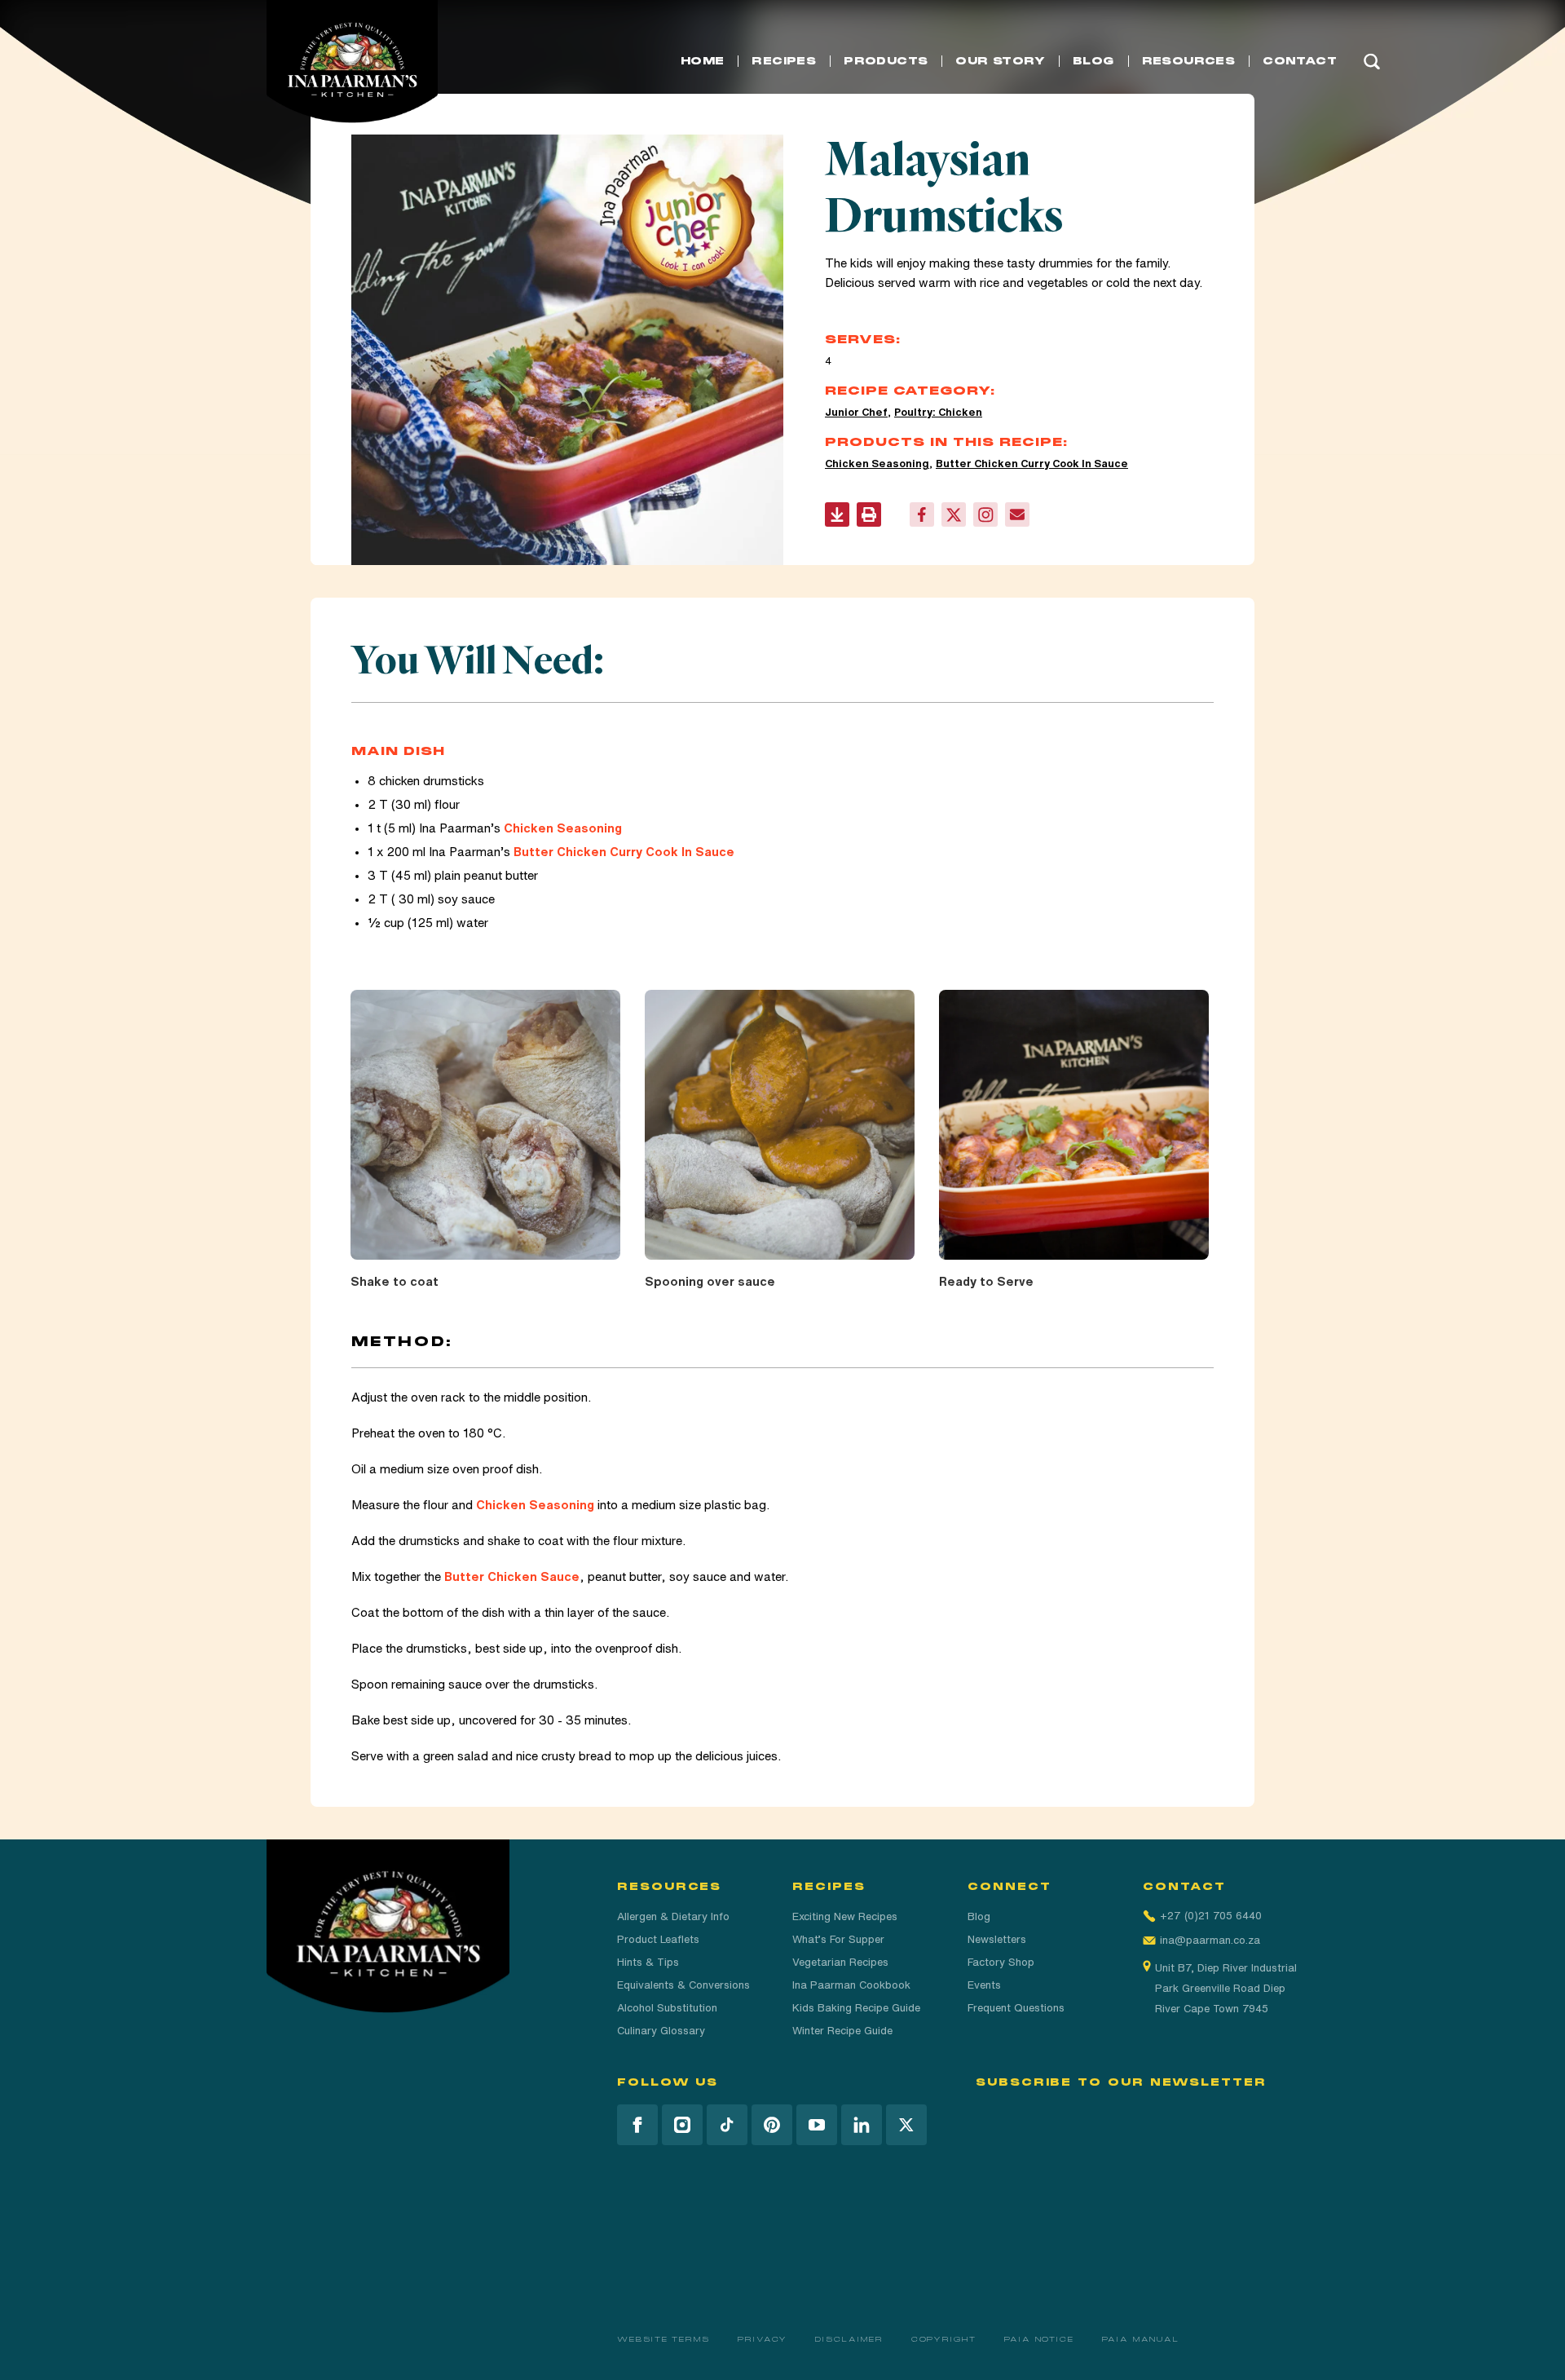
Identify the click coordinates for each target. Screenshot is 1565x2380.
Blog (979, 1916)
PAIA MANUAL (1141, 2339)
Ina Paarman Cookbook (851, 1985)
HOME (703, 61)
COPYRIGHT (944, 2339)
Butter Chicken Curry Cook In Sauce (1032, 464)
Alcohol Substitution (667, 2008)
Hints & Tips (648, 1962)
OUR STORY (1000, 61)
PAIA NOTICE (1039, 2339)
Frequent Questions (1016, 2008)
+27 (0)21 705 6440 (1211, 1916)
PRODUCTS (886, 61)
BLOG (1093, 61)
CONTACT (1300, 61)
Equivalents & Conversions (683, 1985)
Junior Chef (856, 412)
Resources (1189, 61)
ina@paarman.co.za (1210, 1940)
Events (984, 1985)
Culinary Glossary (661, 2031)
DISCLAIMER (849, 2339)
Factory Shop (1001, 1962)
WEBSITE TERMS (663, 2339)
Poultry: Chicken (938, 412)
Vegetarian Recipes (840, 1962)
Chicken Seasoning (877, 464)
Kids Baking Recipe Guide (856, 2008)
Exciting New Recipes (845, 1916)
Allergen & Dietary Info (673, 1916)
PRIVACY (763, 2339)
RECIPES (784, 61)
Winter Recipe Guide (842, 2031)
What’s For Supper (838, 1939)
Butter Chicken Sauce (512, 1576)
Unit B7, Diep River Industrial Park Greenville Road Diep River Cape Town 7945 (1226, 1988)
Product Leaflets (658, 1939)
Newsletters (997, 1939)
